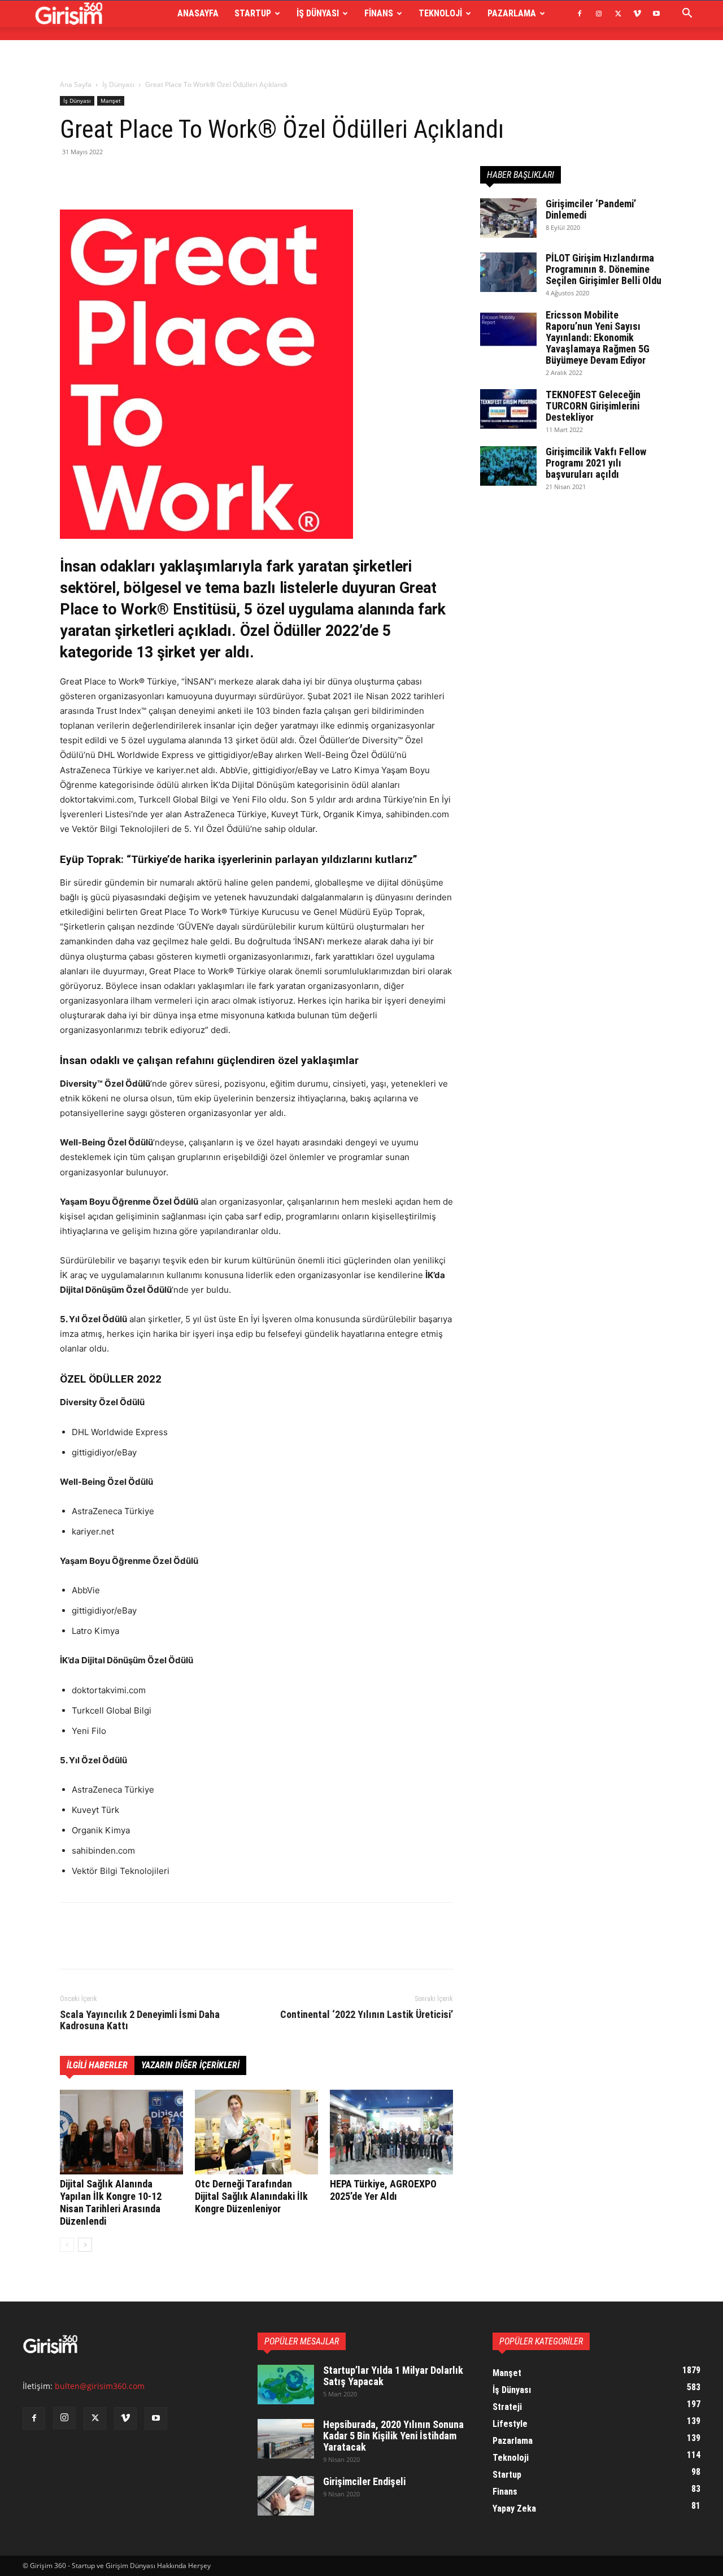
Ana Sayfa (76, 84)
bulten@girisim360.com (100, 2386)
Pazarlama (512, 13)
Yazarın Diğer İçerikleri (190, 2065)
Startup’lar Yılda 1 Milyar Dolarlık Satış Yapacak (393, 2376)
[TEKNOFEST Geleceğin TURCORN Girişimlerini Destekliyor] (508, 409)
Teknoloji (440, 13)
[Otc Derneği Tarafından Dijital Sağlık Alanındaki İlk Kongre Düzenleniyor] (256, 2132)
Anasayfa (198, 13)
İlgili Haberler (97, 2065)
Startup (253, 13)
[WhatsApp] (149, 177)
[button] (687, 14)
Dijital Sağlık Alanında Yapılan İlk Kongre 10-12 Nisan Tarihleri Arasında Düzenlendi (111, 2202)
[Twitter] (618, 14)
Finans (379, 13)
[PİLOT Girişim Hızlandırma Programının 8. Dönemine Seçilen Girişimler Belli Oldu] (508, 272)
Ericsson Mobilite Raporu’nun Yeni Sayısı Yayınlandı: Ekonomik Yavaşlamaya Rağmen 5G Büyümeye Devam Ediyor (598, 337)
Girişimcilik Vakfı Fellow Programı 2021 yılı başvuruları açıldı (596, 463)
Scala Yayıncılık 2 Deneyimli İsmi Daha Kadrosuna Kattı (140, 2020)
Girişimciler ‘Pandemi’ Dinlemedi (591, 209)
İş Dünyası (318, 13)
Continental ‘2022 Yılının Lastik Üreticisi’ (367, 2015)
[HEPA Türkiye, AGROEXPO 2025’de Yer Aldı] (391, 2132)
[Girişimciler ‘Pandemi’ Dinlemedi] (508, 218)
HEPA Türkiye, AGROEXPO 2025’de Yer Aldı (383, 2190)
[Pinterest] (123, 177)
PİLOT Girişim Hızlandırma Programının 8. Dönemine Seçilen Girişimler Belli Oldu (604, 269)
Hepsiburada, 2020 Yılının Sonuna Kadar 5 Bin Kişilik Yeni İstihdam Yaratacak (393, 2436)
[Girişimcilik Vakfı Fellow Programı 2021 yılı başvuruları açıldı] (508, 466)
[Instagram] (599, 14)
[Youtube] (656, 14)
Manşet (111, 101)
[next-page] (85, 2245)
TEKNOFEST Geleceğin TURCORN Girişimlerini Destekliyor (593, 406)
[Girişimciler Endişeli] (286, 2496)
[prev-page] (67, 2245)
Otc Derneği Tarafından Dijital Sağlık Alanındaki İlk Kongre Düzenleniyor (251, 2196)
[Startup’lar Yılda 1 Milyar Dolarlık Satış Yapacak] (286, 2385)
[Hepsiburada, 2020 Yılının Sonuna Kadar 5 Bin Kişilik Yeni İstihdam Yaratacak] (286, 2439)
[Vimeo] (637, 14)
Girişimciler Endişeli (364, 2481)
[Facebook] (580, 14)
